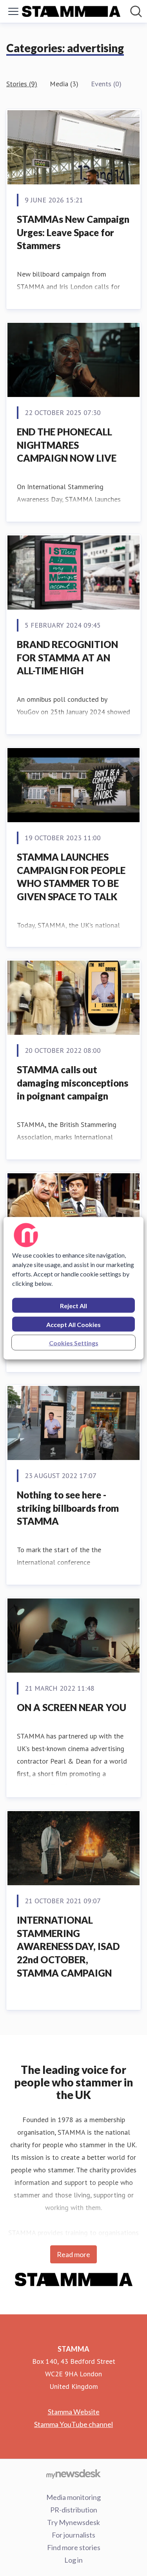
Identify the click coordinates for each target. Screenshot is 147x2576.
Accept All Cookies (73, 1324)
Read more (73, 2254)
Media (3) (64, 84)
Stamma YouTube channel (73, 2424)
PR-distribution (74, 2510)
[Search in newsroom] (136, 11)
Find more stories (74, 2547)
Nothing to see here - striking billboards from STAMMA (68, 1508)
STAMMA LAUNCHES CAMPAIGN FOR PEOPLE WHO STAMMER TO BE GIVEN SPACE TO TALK (71, 877)
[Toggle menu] (13, 11)
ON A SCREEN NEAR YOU (72, 1707)
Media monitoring (73, 2497)
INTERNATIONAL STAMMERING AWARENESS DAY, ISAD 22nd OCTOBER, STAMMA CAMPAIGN (68, 1946)
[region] (73, 1288)
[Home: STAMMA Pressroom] (71, 12)
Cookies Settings (74, 1343)
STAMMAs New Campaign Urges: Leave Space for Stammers (73, 232)
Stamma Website (74, 2412)
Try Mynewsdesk (73, 2522)
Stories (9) (22, 84)
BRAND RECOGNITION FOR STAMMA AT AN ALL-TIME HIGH (67, 657)
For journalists (73, 2535)
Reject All (73, 1305)
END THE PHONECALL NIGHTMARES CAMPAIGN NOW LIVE (67, 445)
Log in (73, 2560)
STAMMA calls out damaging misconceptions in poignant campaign (73, 1083)
